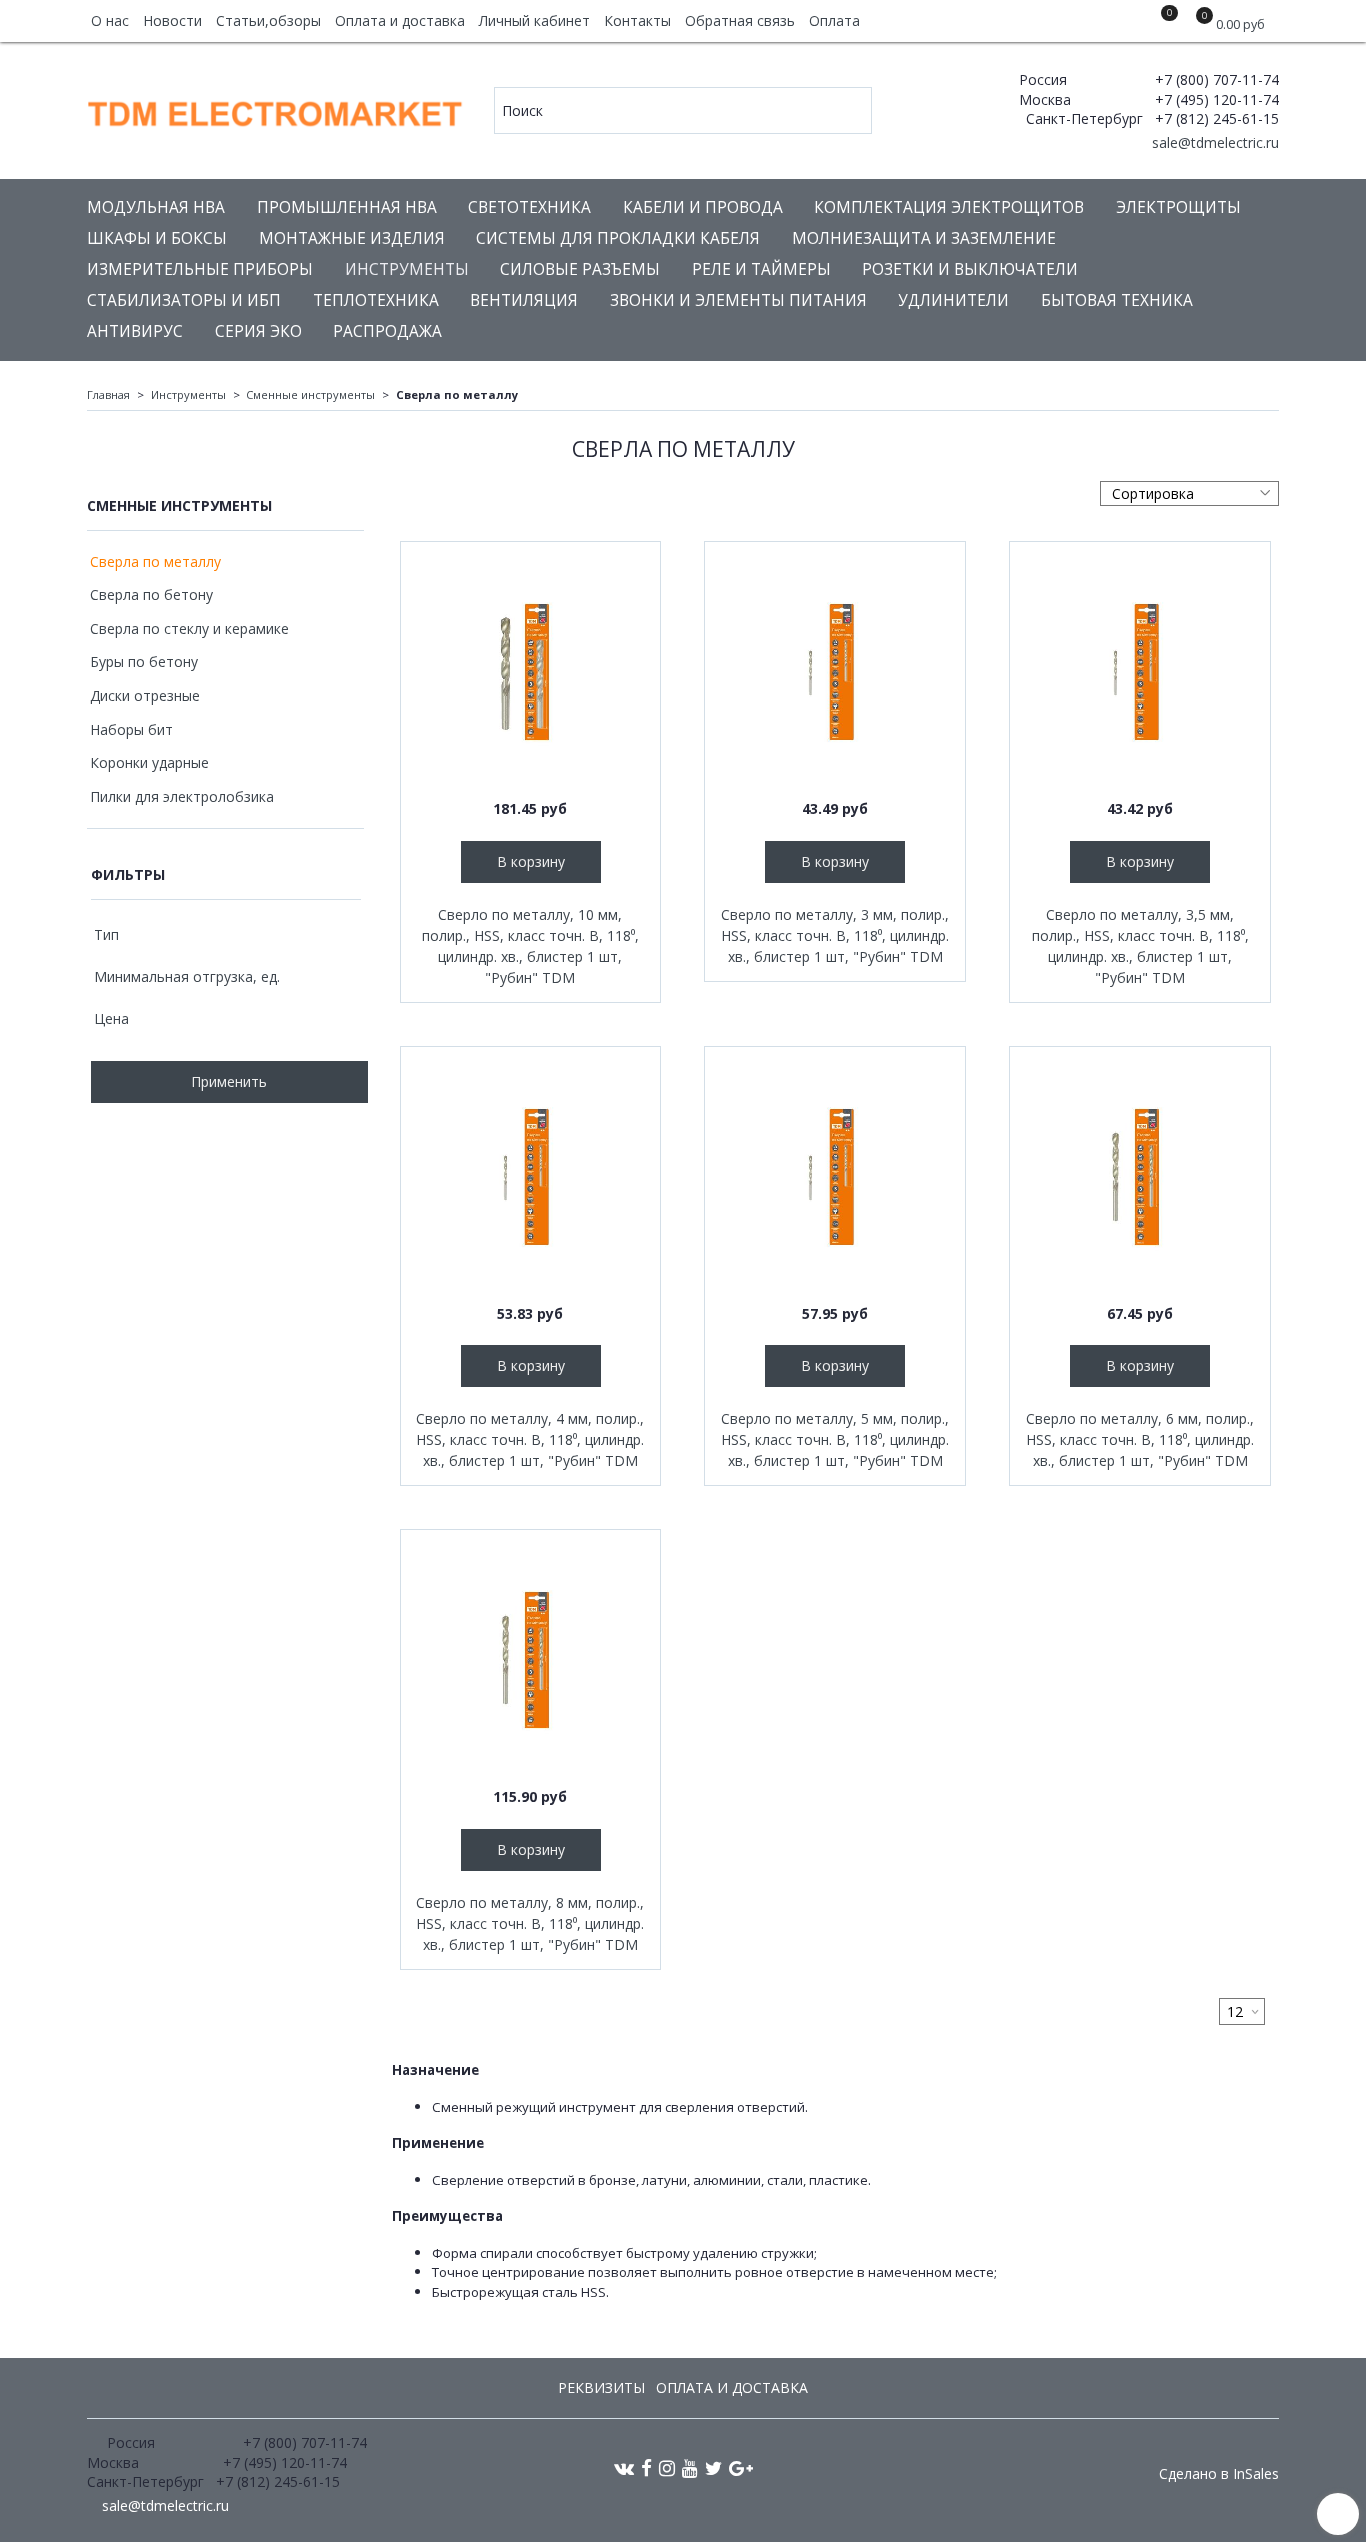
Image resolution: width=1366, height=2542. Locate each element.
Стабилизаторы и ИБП (184, 300)
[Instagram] (667, 2467)
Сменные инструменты (310, 394)
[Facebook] (646, 2467)
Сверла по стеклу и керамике (189, 628)
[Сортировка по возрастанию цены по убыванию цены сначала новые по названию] (1189, 493)
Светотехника (529, 207)
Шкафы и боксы (157, 238)
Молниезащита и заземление (924, 238)
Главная (108, 394)
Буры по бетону (144, 661)
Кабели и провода (703, 207)
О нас (110, 20)
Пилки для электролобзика (182, 796)
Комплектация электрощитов (949, 207)
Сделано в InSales (1219, 2474)
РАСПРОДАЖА (387, 331)
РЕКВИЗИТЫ (601, 2387)
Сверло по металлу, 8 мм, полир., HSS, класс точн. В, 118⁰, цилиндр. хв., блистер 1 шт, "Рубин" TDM (530, 1923)
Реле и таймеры (761, 269)
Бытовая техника (1117, 300)
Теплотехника (376, 300)
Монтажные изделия (352, 238)
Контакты (637, 20)
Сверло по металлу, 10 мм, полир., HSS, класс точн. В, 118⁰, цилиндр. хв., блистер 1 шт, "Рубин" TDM (530, 946)
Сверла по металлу (155, 561)
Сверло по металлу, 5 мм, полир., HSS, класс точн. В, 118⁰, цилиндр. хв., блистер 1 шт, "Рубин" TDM (835, 1439)
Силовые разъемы (580, 269)
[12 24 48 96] (1242, 2011)
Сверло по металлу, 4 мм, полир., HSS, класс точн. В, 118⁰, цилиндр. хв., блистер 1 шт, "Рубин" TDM (530, 1439)
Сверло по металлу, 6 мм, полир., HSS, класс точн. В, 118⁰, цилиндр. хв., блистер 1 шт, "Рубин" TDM (1140, 1439)
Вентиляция (524, 300)
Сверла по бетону (151, 594)
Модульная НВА (156, 207)
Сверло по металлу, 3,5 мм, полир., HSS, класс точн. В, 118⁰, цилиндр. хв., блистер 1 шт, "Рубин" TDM (1140, 946)
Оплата (834, 20)
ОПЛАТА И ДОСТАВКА (732, 2387)
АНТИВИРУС (135, 331)
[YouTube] (690, 2467)
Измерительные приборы (200, 269)
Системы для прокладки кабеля (618, 238)
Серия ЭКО (258, 331)
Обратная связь (740, 20)
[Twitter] (713, 2467)
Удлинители (953, 300)
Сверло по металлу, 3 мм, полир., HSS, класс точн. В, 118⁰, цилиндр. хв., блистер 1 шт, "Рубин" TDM (835, 935)
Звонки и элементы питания (738, 300)
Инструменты (407, 269)
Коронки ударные (149, 762)
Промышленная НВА (347, 207)
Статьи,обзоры (268, 20)
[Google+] (741, 2467)
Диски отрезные (145, 695)
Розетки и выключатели (970, 269)
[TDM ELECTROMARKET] (276, 109)
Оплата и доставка (400, 20)
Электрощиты (1178, 207)
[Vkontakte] (624, 2467)
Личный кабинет (534, 20)
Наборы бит (131, 729)
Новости (172, 20)
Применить (229, 1081)
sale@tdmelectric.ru (1213, 142)
